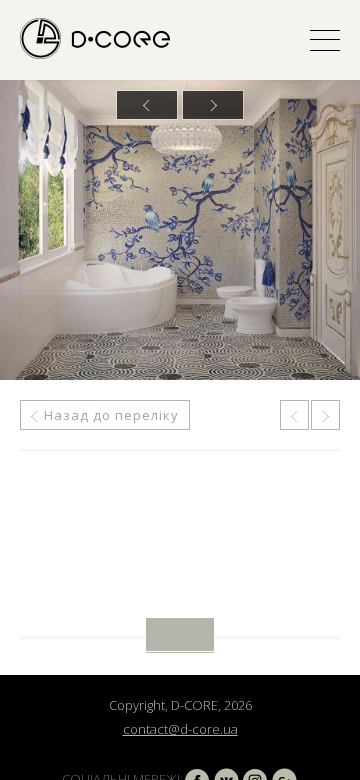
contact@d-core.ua (180, 729)
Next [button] (213, 105)
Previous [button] (147, 105)
